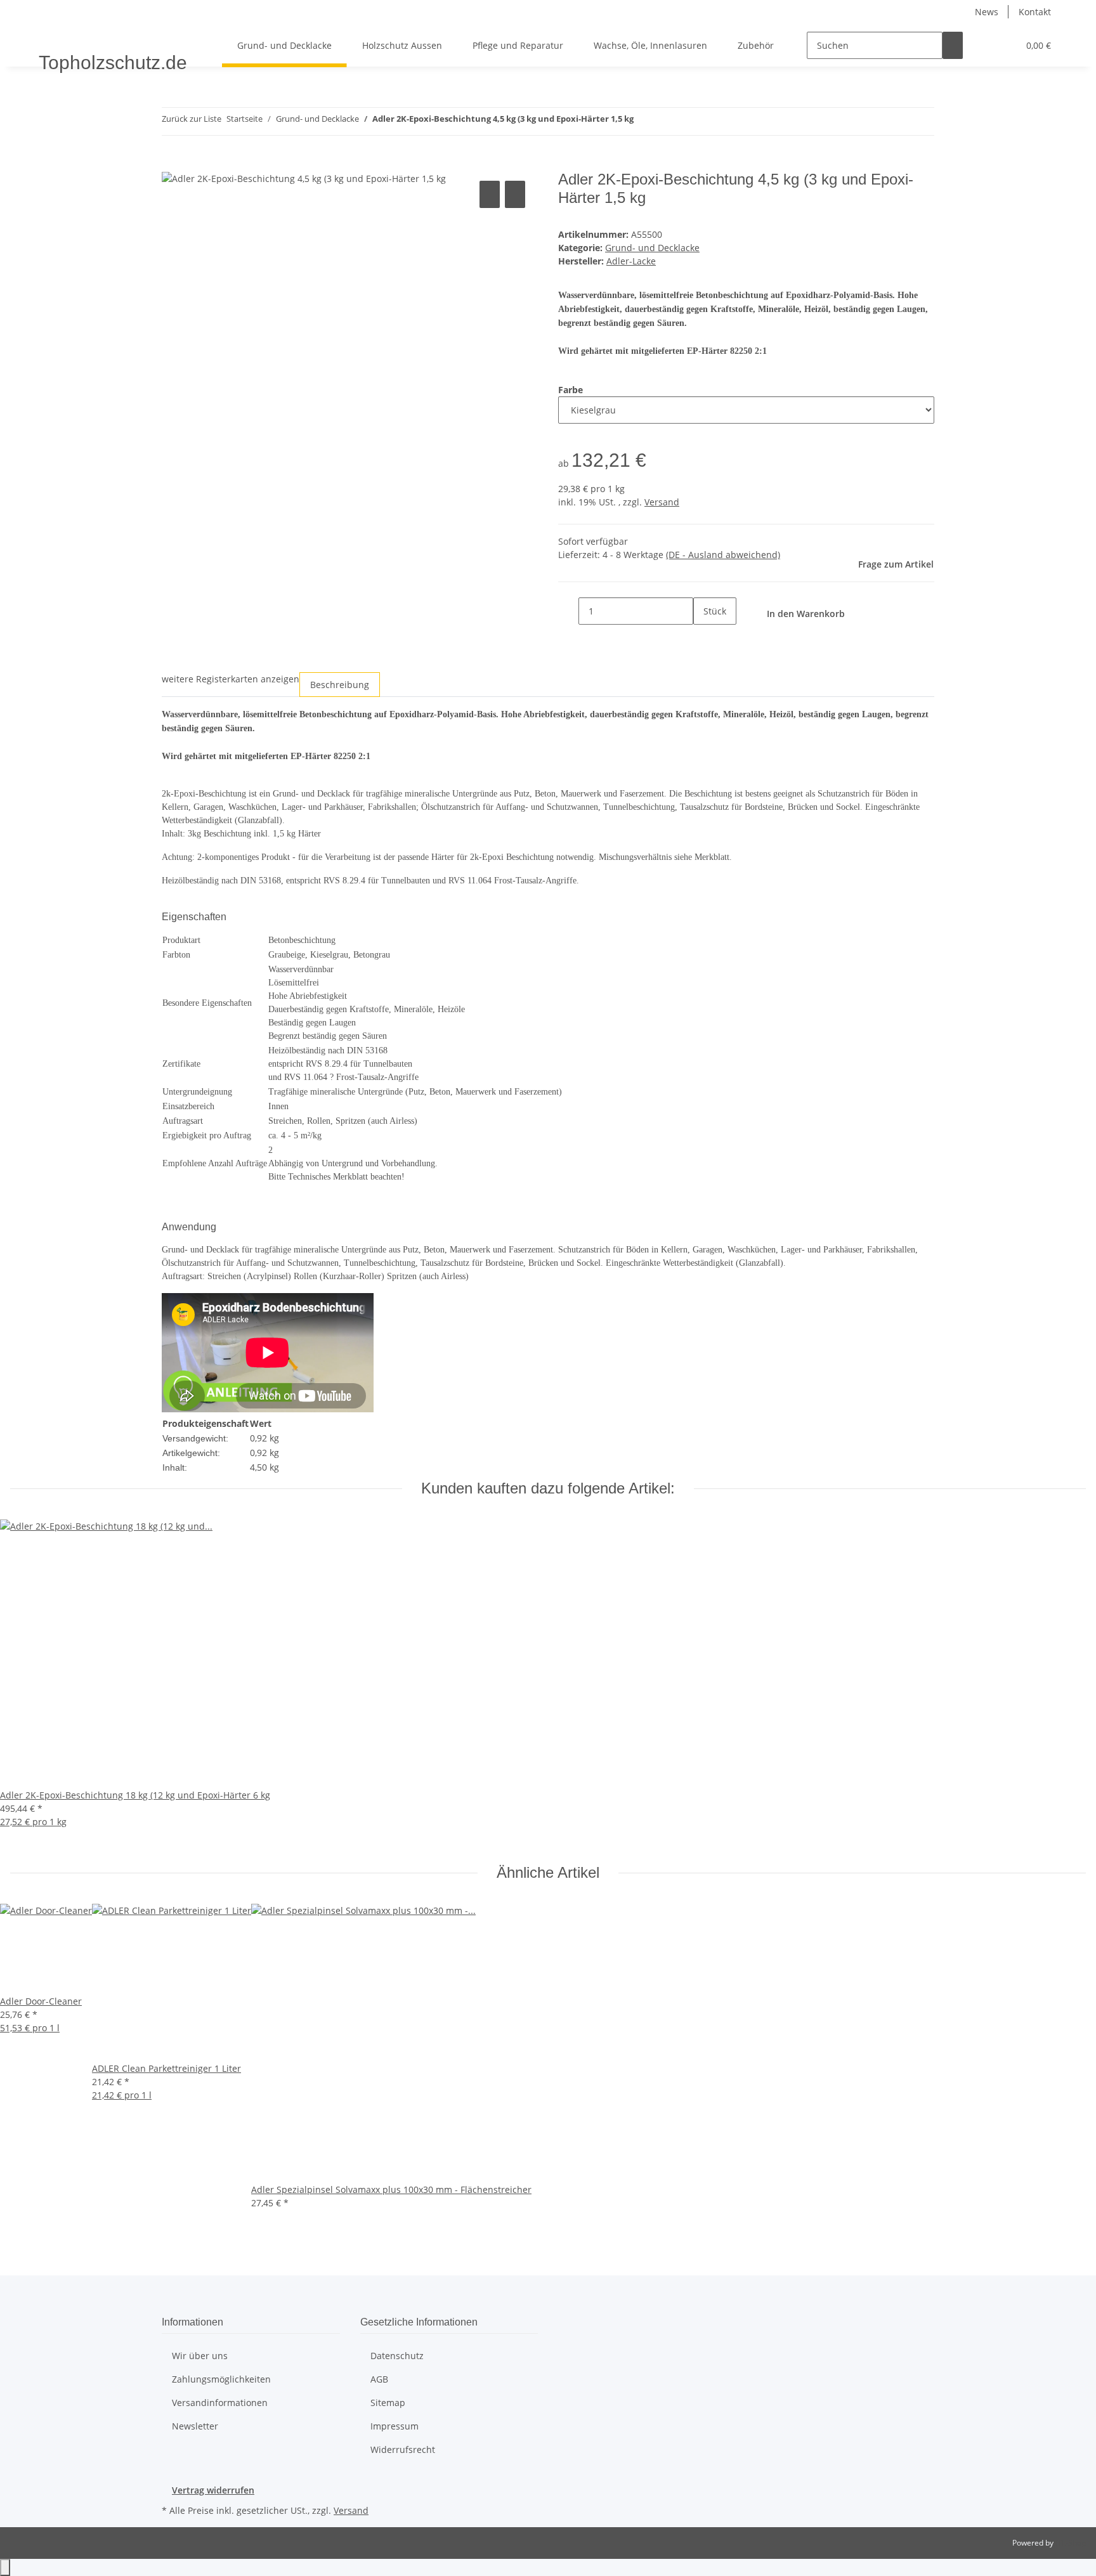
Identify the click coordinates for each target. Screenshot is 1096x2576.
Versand (662, 502)
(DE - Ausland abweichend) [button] (723, 555)
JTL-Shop (1071, 2543)
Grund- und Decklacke (652, 248)
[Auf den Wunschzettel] (515, 194)
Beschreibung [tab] (340, 685)
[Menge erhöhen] (703, 638)
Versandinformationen (220, 2403)
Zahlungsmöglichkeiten (221, 2379)
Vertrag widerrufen (213, 2490)
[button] (983, 45)
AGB (379, 2379)
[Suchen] (953, 45)
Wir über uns (200, 2356)
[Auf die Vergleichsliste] (490, 194)
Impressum (395, 2426)
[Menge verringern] (568, 611)
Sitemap (388, 2403)
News (987, 12)
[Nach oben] (5, 2567)
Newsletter (195, 2426)
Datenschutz (397, 2356)
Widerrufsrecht (403, 2449)
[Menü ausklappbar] (51, 34)
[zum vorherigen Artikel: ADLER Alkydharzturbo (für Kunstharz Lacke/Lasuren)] (644, 121)
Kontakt (1035, 12)
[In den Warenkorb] (172, 164)
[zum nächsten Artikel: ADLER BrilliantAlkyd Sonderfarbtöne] (667, 121)
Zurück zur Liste (192, 119)
